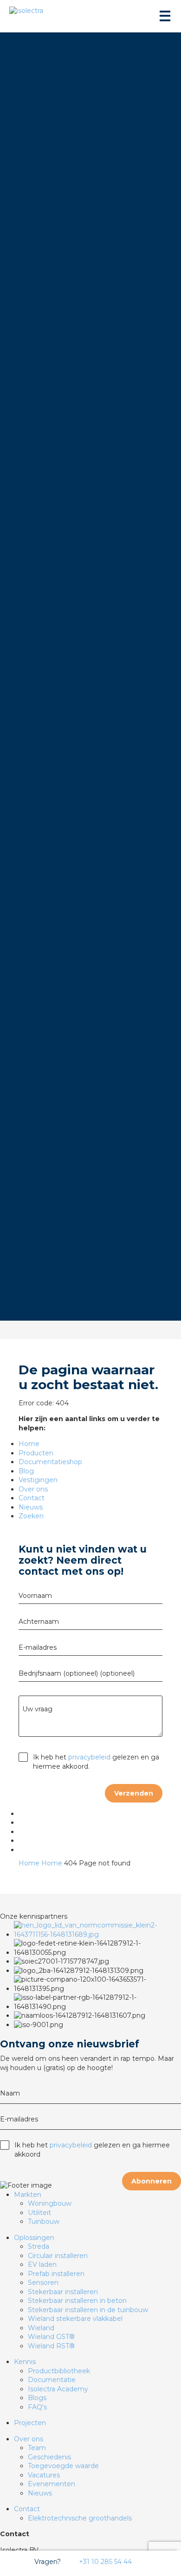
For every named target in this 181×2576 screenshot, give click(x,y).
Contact (32, 1498)
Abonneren (152, 2181)
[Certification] (97, 1934)
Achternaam (39, 1622)
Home (29, 1444)
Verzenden (134, 1793)
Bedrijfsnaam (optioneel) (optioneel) (77, 1673)
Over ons (33, 1489)
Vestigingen (38, 1480)
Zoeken (31, 1516)
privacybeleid (89, 1757)
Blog (26, 1471)
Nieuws (31, 1507)
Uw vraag (37, 1709)
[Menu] (164, 16)
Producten (36, 1453)
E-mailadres (38, 1647)
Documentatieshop (50, 1462)
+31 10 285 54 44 (104, 2562)
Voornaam (35, 1596)
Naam (10, 2093)
